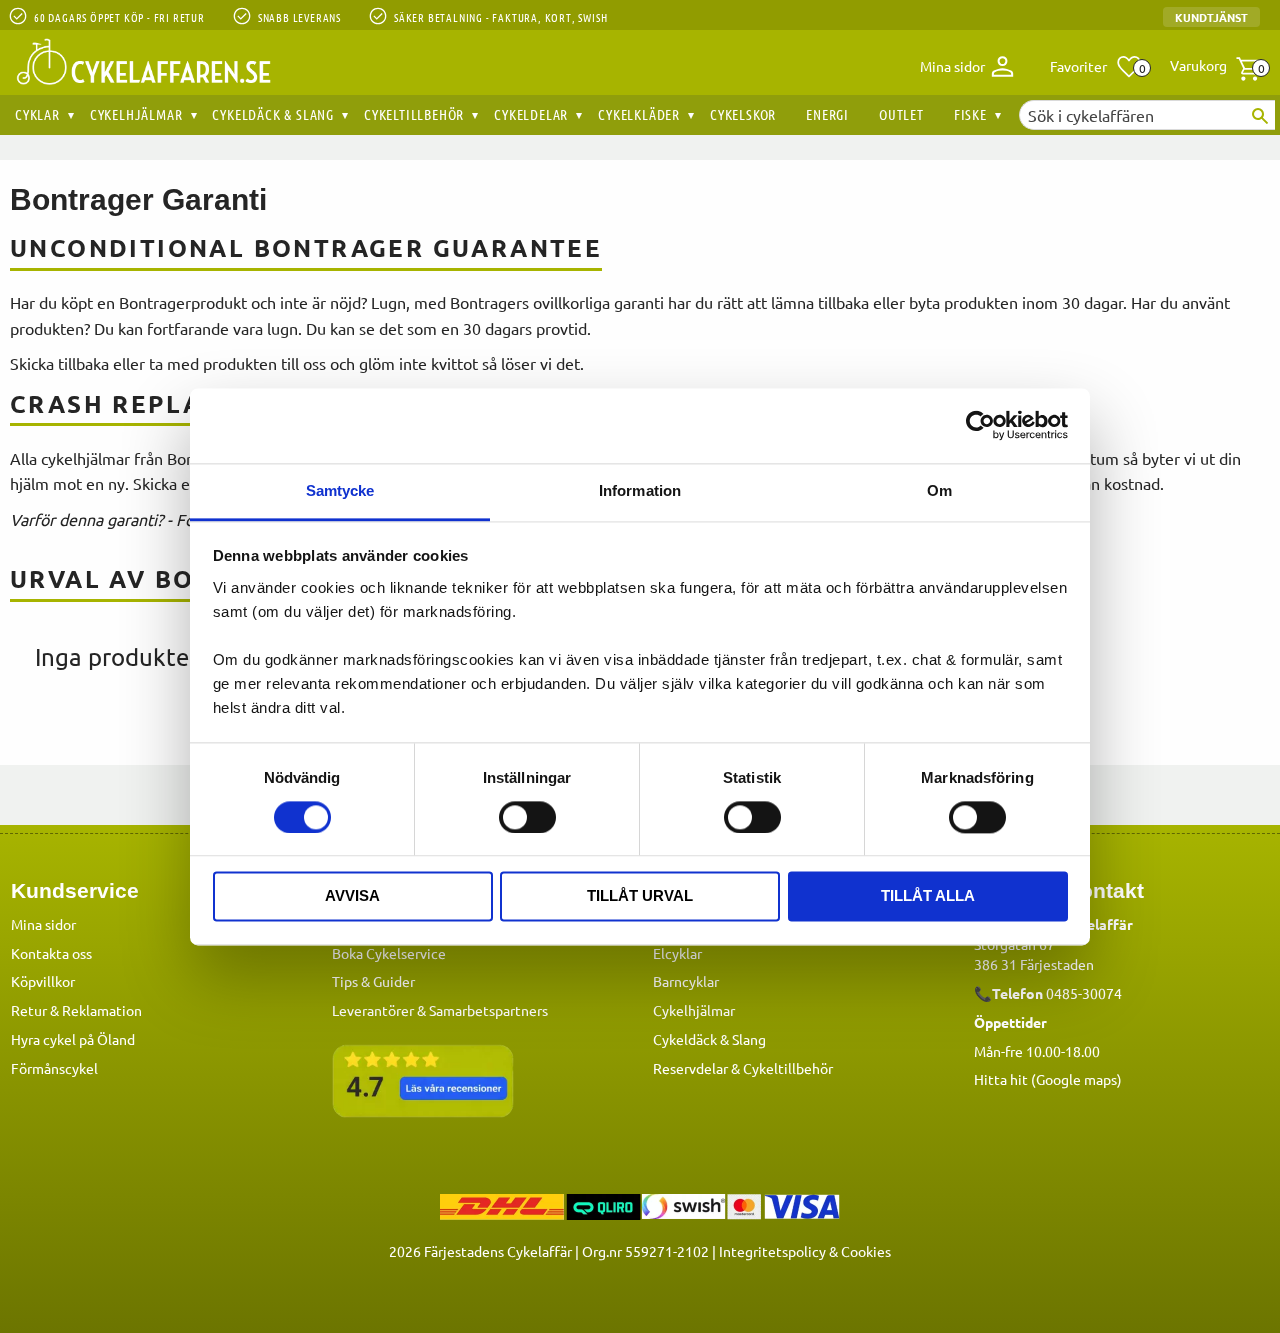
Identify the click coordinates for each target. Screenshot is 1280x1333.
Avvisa (352, 896)
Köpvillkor (43, 981)
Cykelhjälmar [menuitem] (136, 114)
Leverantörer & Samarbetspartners (440, 1010)
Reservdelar (690, 1068)
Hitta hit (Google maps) (1048, 1079)
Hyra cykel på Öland (73, 1039)
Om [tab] (939, 490)
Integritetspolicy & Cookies (805, 1251)
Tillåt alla (928, 896)
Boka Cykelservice (389, 953)
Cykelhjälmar (694, 1010)
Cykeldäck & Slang (709, 1039)
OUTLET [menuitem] (901, 114)
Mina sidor (43, 924)
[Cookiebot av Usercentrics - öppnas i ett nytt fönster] (980, 425)
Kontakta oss (51, 953)
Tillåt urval (640, 896)
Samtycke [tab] (340, 490)
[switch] (527, 817)
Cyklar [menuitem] (37, 114)
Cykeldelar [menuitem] (531, 114)
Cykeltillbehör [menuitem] (414, 114)
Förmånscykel (54, 1068)
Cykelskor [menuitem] (743, 114)
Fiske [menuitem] (970, 114)
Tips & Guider (373, 981)
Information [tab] (640, 490)
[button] (1096, 67)
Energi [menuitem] (827, 114)
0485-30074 (1084, 993)
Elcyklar (677, 953)
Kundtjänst (1211, 17)
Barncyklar (686, 981)
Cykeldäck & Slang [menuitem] (273, 114)
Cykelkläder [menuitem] (639, 114)
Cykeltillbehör (788, 1068)
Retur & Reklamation (76, 1010)
